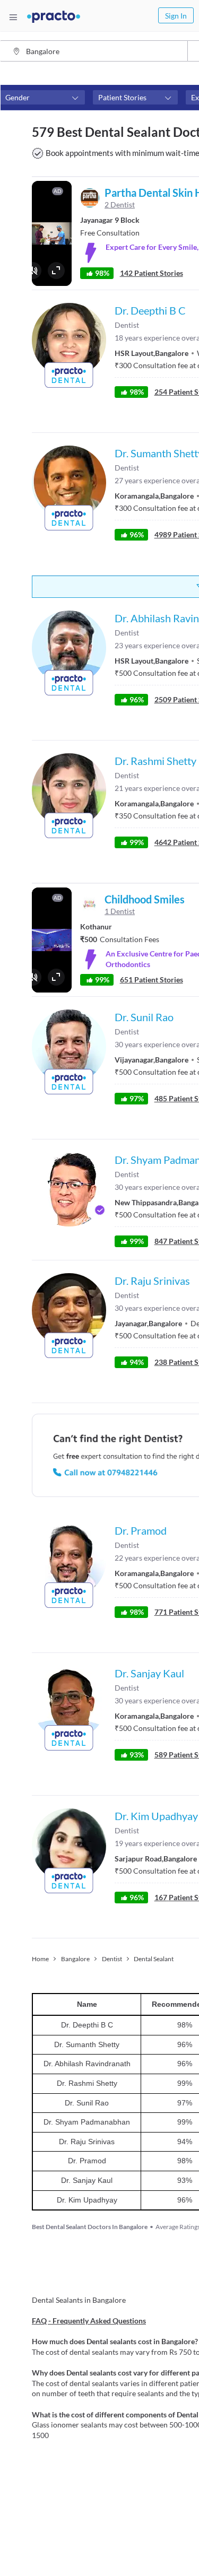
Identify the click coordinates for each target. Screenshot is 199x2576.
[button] (42, 98)
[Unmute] (33, 271)
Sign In (176, 16)
